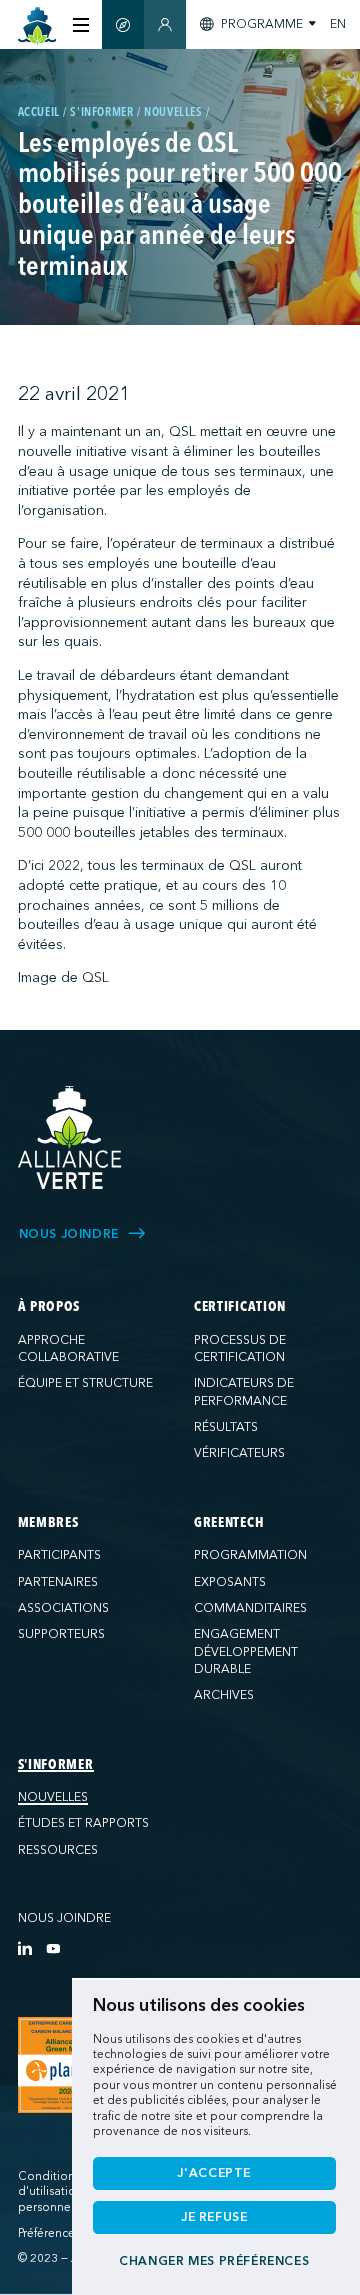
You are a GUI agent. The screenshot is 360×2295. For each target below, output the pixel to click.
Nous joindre (64, 1918)
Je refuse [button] (214, 2217)
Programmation (250, 1555)
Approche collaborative (68, 1349)
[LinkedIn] (25, 1948)
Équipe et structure (85, 1383)
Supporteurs (61, 1634)
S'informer (56, 1765)
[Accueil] (37, 26)
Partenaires (58, 1582)
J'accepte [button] (214, 2173)
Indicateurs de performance (244, 1392)
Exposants (230, 1582)
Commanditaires (250, 1608)
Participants (59, 1555)
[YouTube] (53, 1948)
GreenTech (229, 1523)
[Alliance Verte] (70, 1137)
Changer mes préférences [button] (214, 2261)
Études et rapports (83, 1823)
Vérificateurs (239, 1453)
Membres (48, 1523)
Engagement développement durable (246, 1651)
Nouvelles (53, 1797)
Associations (63, 1608)
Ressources (58, 1850)
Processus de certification (240, 1349)
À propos (49, 1307)
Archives (224, 1695)
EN (338, 24)
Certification (240, 1307)
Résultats (226, 1427)
